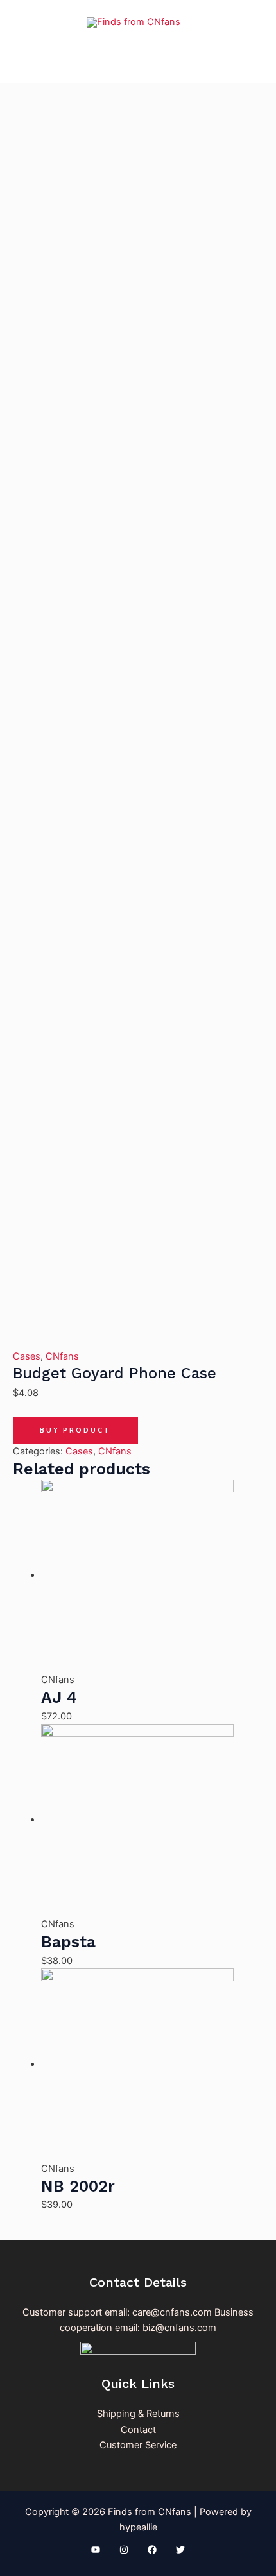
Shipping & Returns (138, 2414)
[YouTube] (96, 2550)
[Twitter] (180, 2550)
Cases (27, 1356)
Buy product (75, 1430)
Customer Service (138, 2445)
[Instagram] (124, 2550)
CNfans (62, 1356)
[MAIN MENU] (138, 64)
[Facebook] (152, 2550)
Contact (138, 2430)
